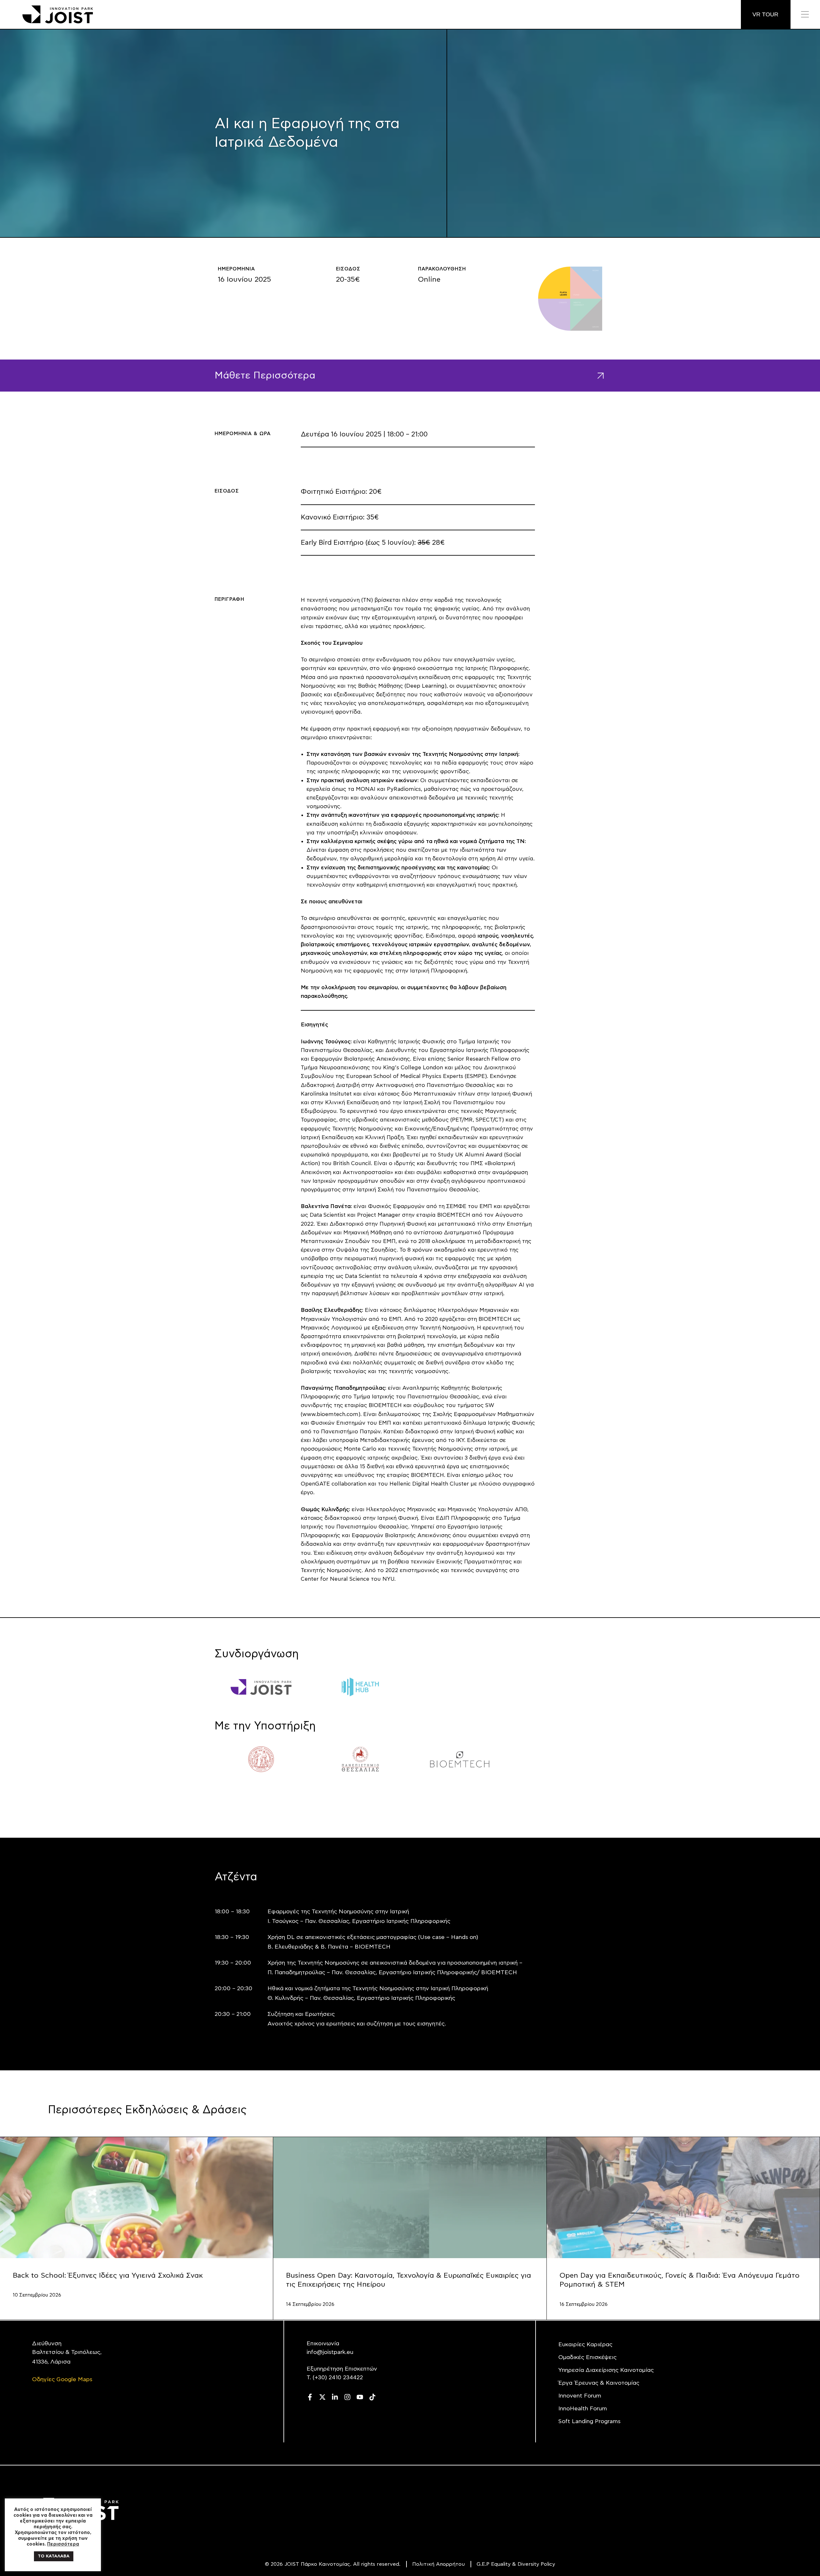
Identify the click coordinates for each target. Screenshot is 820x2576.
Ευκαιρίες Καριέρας (585, 2345)
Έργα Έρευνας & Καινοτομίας (599, 2383)
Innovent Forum (580, 2396)
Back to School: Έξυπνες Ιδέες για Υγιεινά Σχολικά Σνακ (108, 2275)
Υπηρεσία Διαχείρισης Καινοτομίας (606, 2370)
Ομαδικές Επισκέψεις (587, 2357)
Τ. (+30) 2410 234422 (335, 2378)
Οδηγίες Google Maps (62, 2380)
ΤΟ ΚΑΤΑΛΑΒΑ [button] (54, 2556)
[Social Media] (310, 2397)
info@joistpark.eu (330, 2352)
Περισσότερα (63, 2544)
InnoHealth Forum (583, 2409)
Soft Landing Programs (589, 2422)
